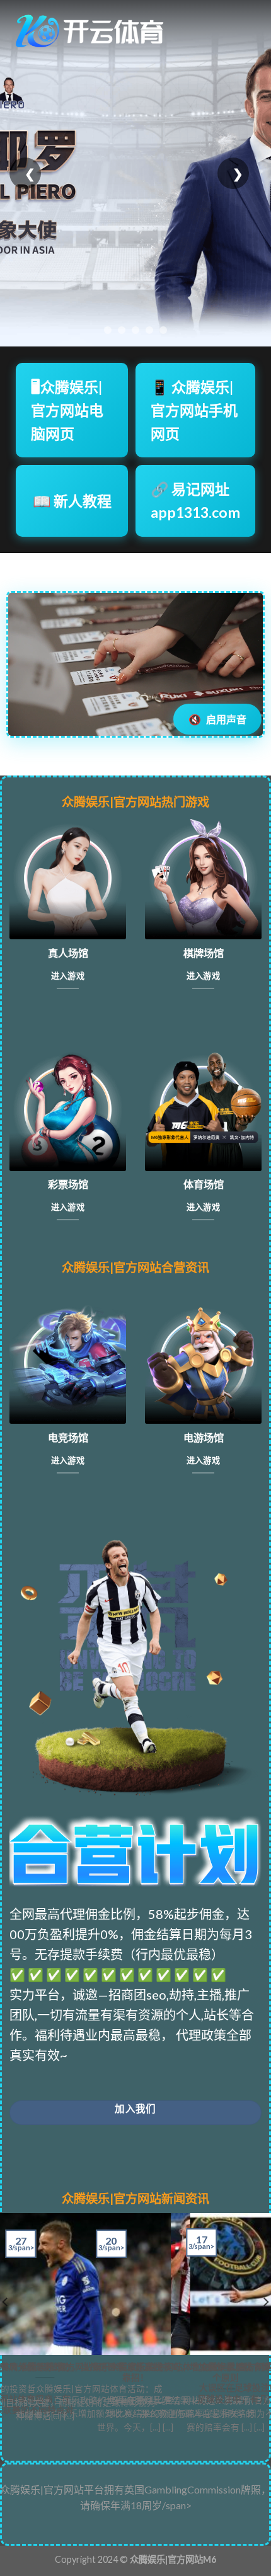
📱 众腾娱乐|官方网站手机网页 (194, 410)
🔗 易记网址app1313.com (195, 501)
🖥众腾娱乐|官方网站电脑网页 (67, 410)
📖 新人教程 (72, 501)
